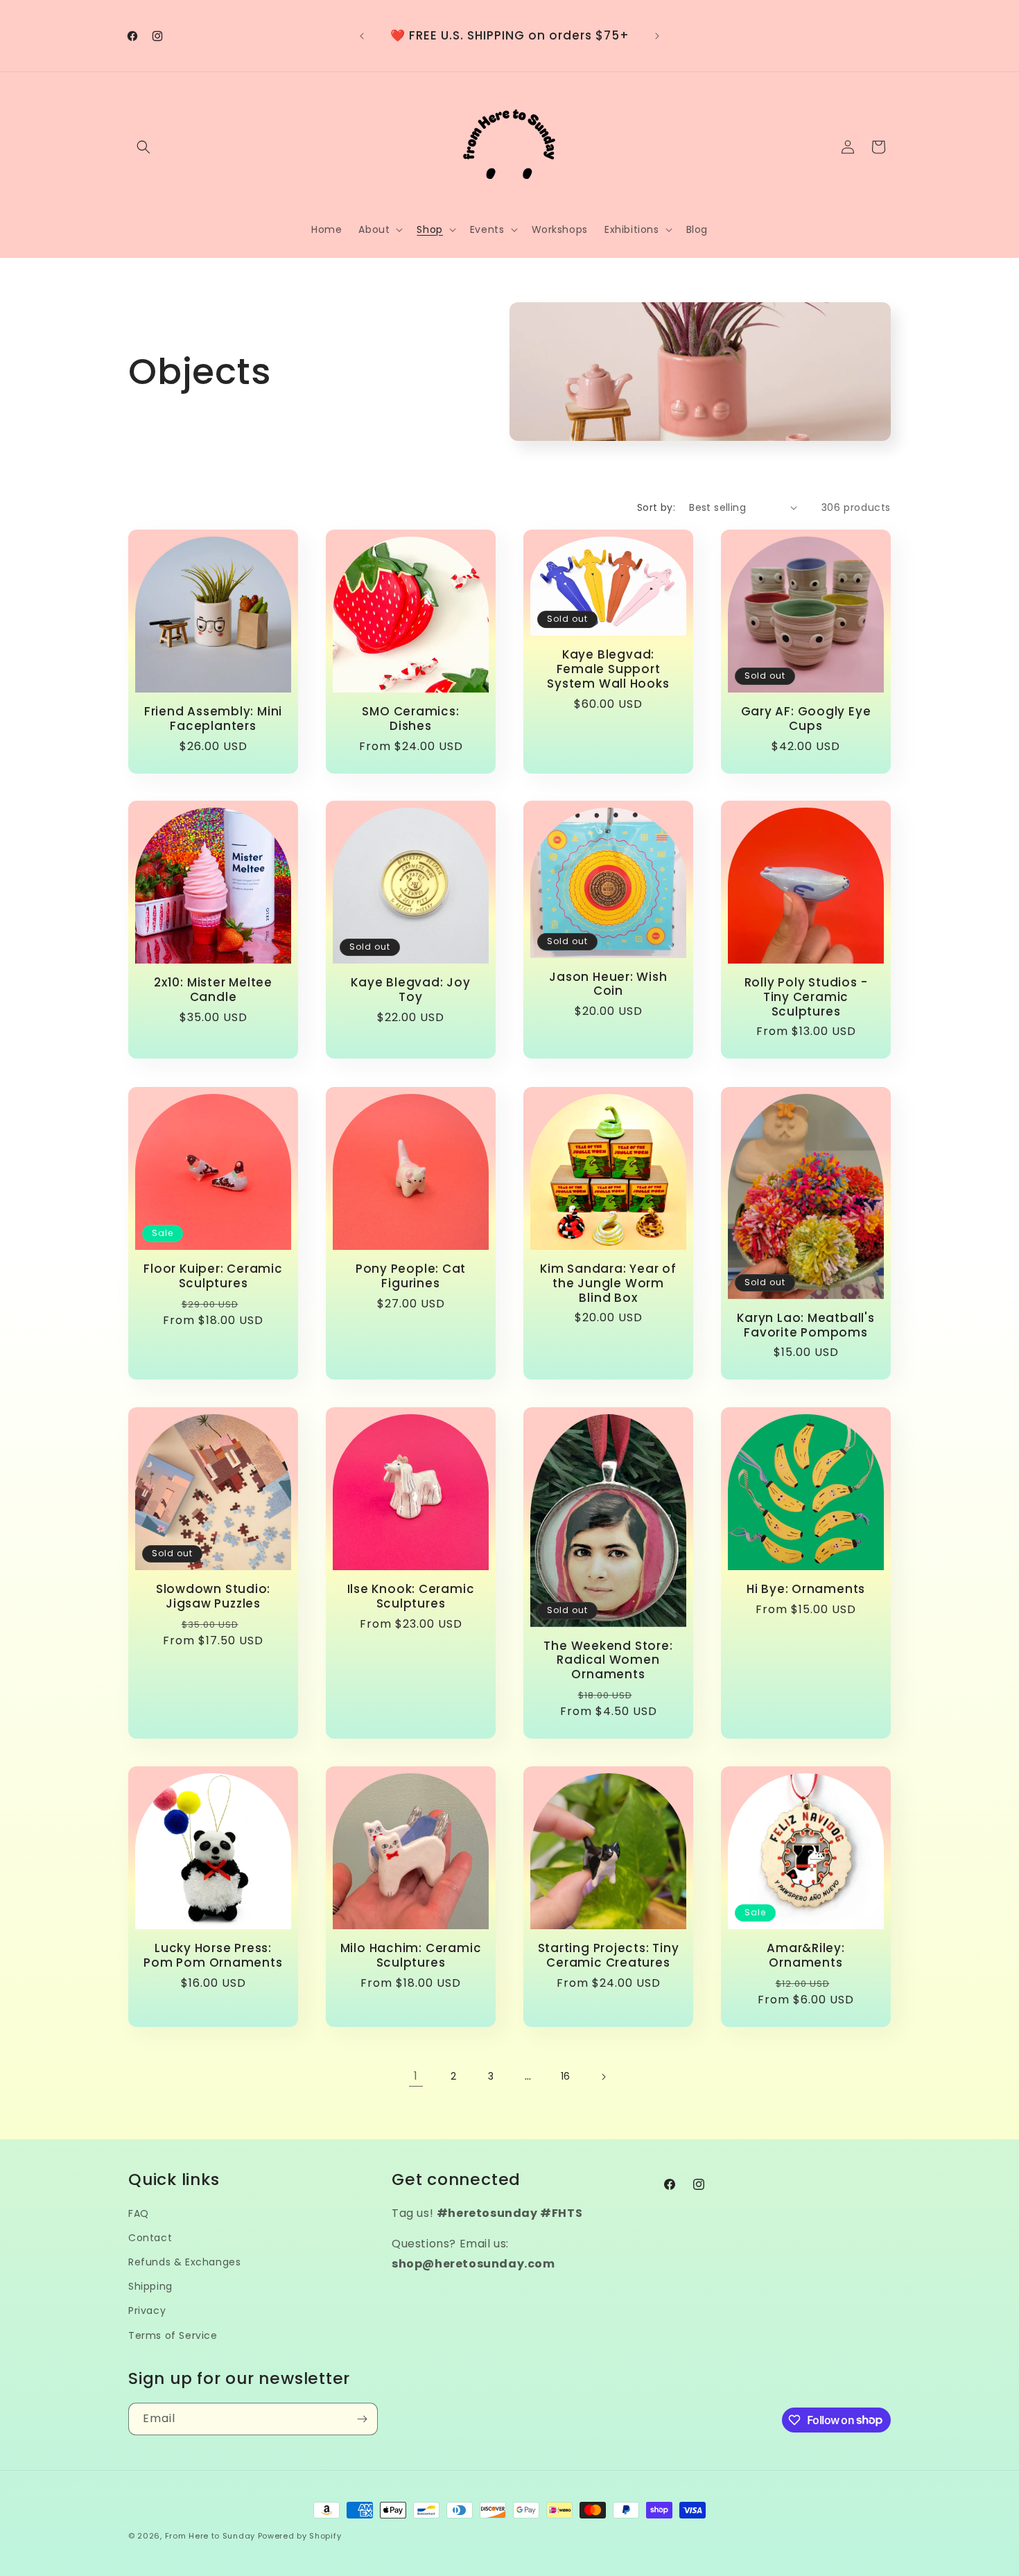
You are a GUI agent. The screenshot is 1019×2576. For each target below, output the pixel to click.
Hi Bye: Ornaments (806, 1589)
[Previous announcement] (362, 36)
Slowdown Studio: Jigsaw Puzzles (213, 1596)
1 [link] (416, 2076)
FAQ (139, 2213)
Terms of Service (173, 2335)
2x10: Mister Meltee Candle (213, 990)
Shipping (150, 2286)
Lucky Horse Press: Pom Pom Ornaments (213, 1956)
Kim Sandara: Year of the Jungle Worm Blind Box (608, 1283)
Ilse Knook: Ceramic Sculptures (411, 1596)
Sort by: (656, 507)
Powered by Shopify (300, 2536)
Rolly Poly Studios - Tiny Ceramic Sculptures (806, 997)
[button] (143, 147)
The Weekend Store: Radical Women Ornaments (608, 1660)
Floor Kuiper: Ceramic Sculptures (213, 1276)
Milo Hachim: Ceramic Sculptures (411, 1956)
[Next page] (603, 2077)
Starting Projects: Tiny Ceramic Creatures (609, 1956)
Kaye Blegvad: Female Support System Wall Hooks (608, 669)
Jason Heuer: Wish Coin (608, 984)
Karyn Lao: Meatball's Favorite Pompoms (805, 1325)
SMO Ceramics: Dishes (410, 719)
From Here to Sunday (210, 2536)
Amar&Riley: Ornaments (806, 1956)
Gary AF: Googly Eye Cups (806, 719)
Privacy (147, 2310)
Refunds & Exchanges (184, 2262)
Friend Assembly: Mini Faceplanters (213, 719)
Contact (150, 2238)
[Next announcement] (657, 36)
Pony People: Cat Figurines (411, 1276)
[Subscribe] (362, 2419)
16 (566, 2076)
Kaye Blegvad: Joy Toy (410, 990)
